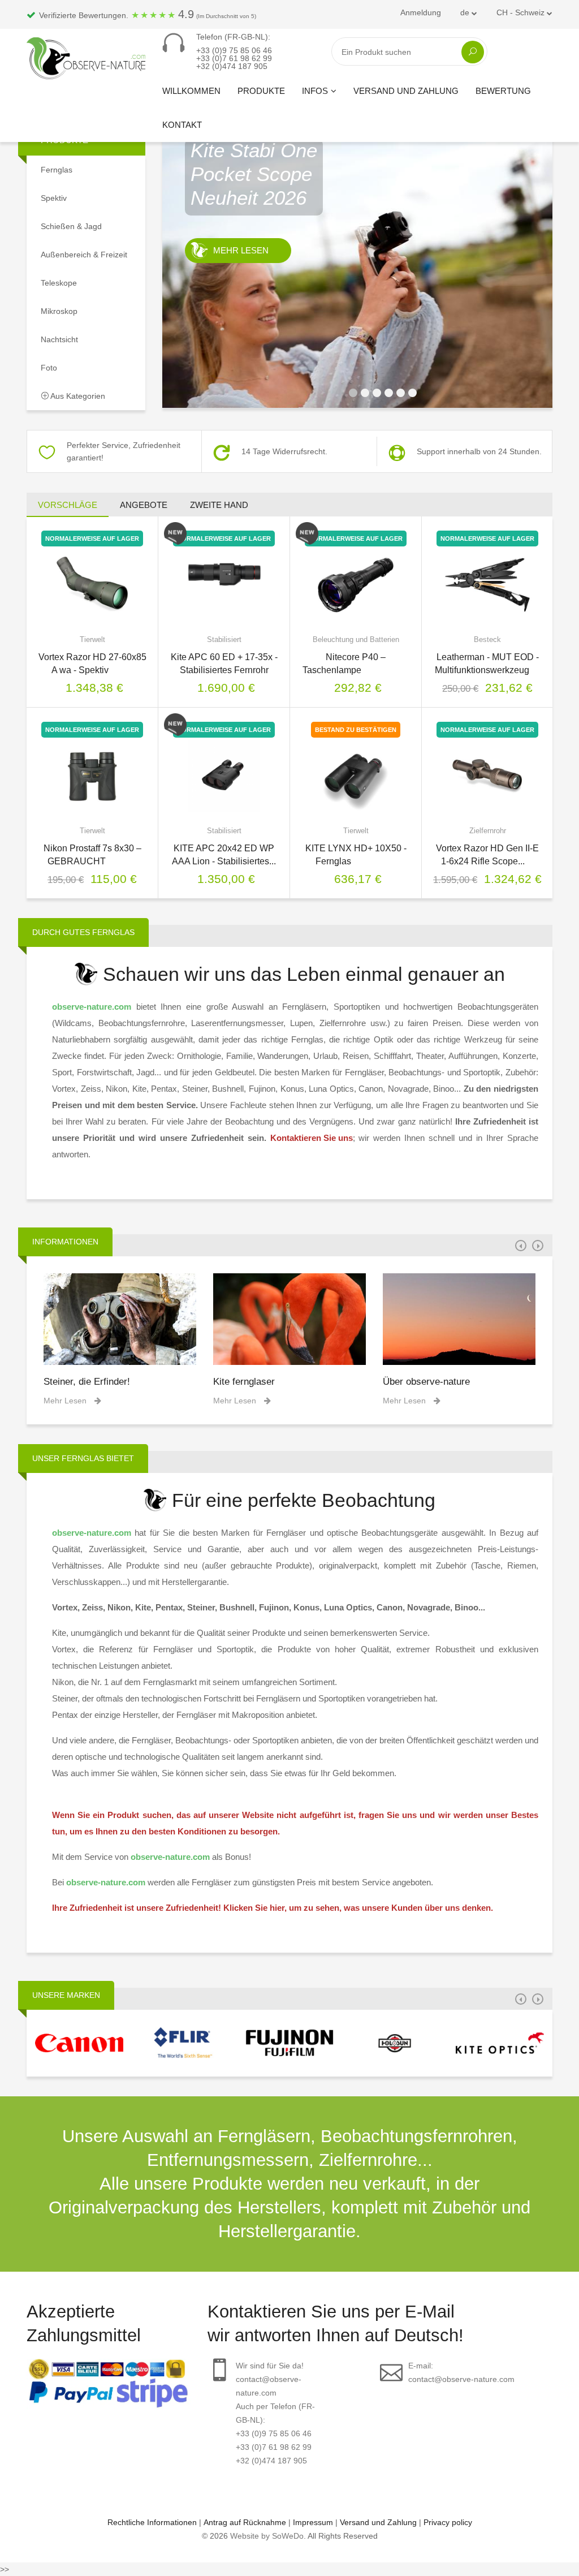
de (466, 12)
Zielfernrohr (488, 831)
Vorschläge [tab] (68, 505)
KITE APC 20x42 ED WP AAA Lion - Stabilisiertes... (224, 855)
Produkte (261, 91)
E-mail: (461, 2372)
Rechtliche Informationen (152, 2522)
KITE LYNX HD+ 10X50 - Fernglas (356, 855)
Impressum (313, 2522)
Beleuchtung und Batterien (356, 639)
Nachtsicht (59, 339)
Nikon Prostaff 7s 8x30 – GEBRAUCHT (92, 855)
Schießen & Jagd (71, 226)
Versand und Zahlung (406, 91)
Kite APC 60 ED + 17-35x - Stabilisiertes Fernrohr (224, 664)
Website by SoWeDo (267, 2536)
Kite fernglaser (244, 1382)
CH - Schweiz (522, 12)
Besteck (487, 639)
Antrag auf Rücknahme (245, 2522)
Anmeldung (421, 12)
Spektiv (54, 198)
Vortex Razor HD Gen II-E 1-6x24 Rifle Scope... (487, 855)
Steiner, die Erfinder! (87, 1382)
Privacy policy (448, 2522)
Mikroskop (59, 311)
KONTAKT (182, 125)
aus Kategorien (77, 396)
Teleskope (59, 283)
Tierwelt (92, 639)
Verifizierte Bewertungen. (146, 14)
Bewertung (503, 91)
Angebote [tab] (144, 505)
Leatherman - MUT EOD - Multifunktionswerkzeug (488, 664)
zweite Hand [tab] (219, 505)
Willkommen (191, 91)
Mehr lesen (241, 322)
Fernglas (57, 170)
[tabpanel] (357, 266)
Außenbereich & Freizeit (84, 255)
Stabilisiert (224, 639)
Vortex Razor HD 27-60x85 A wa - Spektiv (92, 664)
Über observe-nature (426, 1382)
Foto (49, 368)
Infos (315, 91)
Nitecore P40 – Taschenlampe (356, 664)
